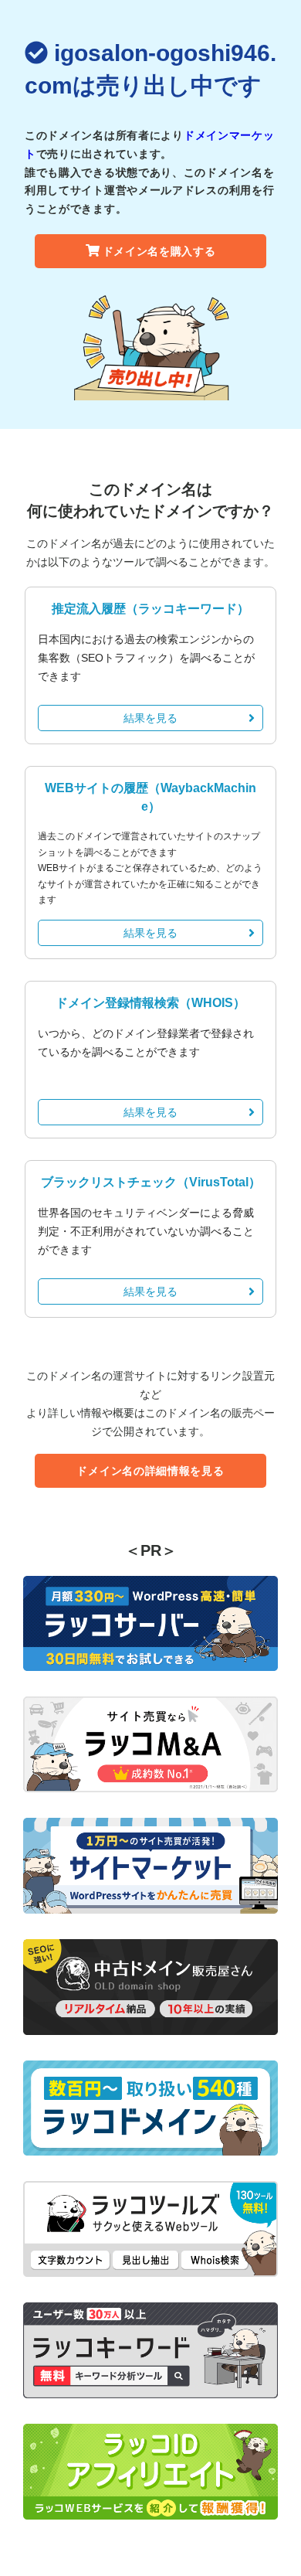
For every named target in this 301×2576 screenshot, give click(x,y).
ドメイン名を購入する (159, 251)
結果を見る (150, 718)
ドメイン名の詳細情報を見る (150, 1471)
